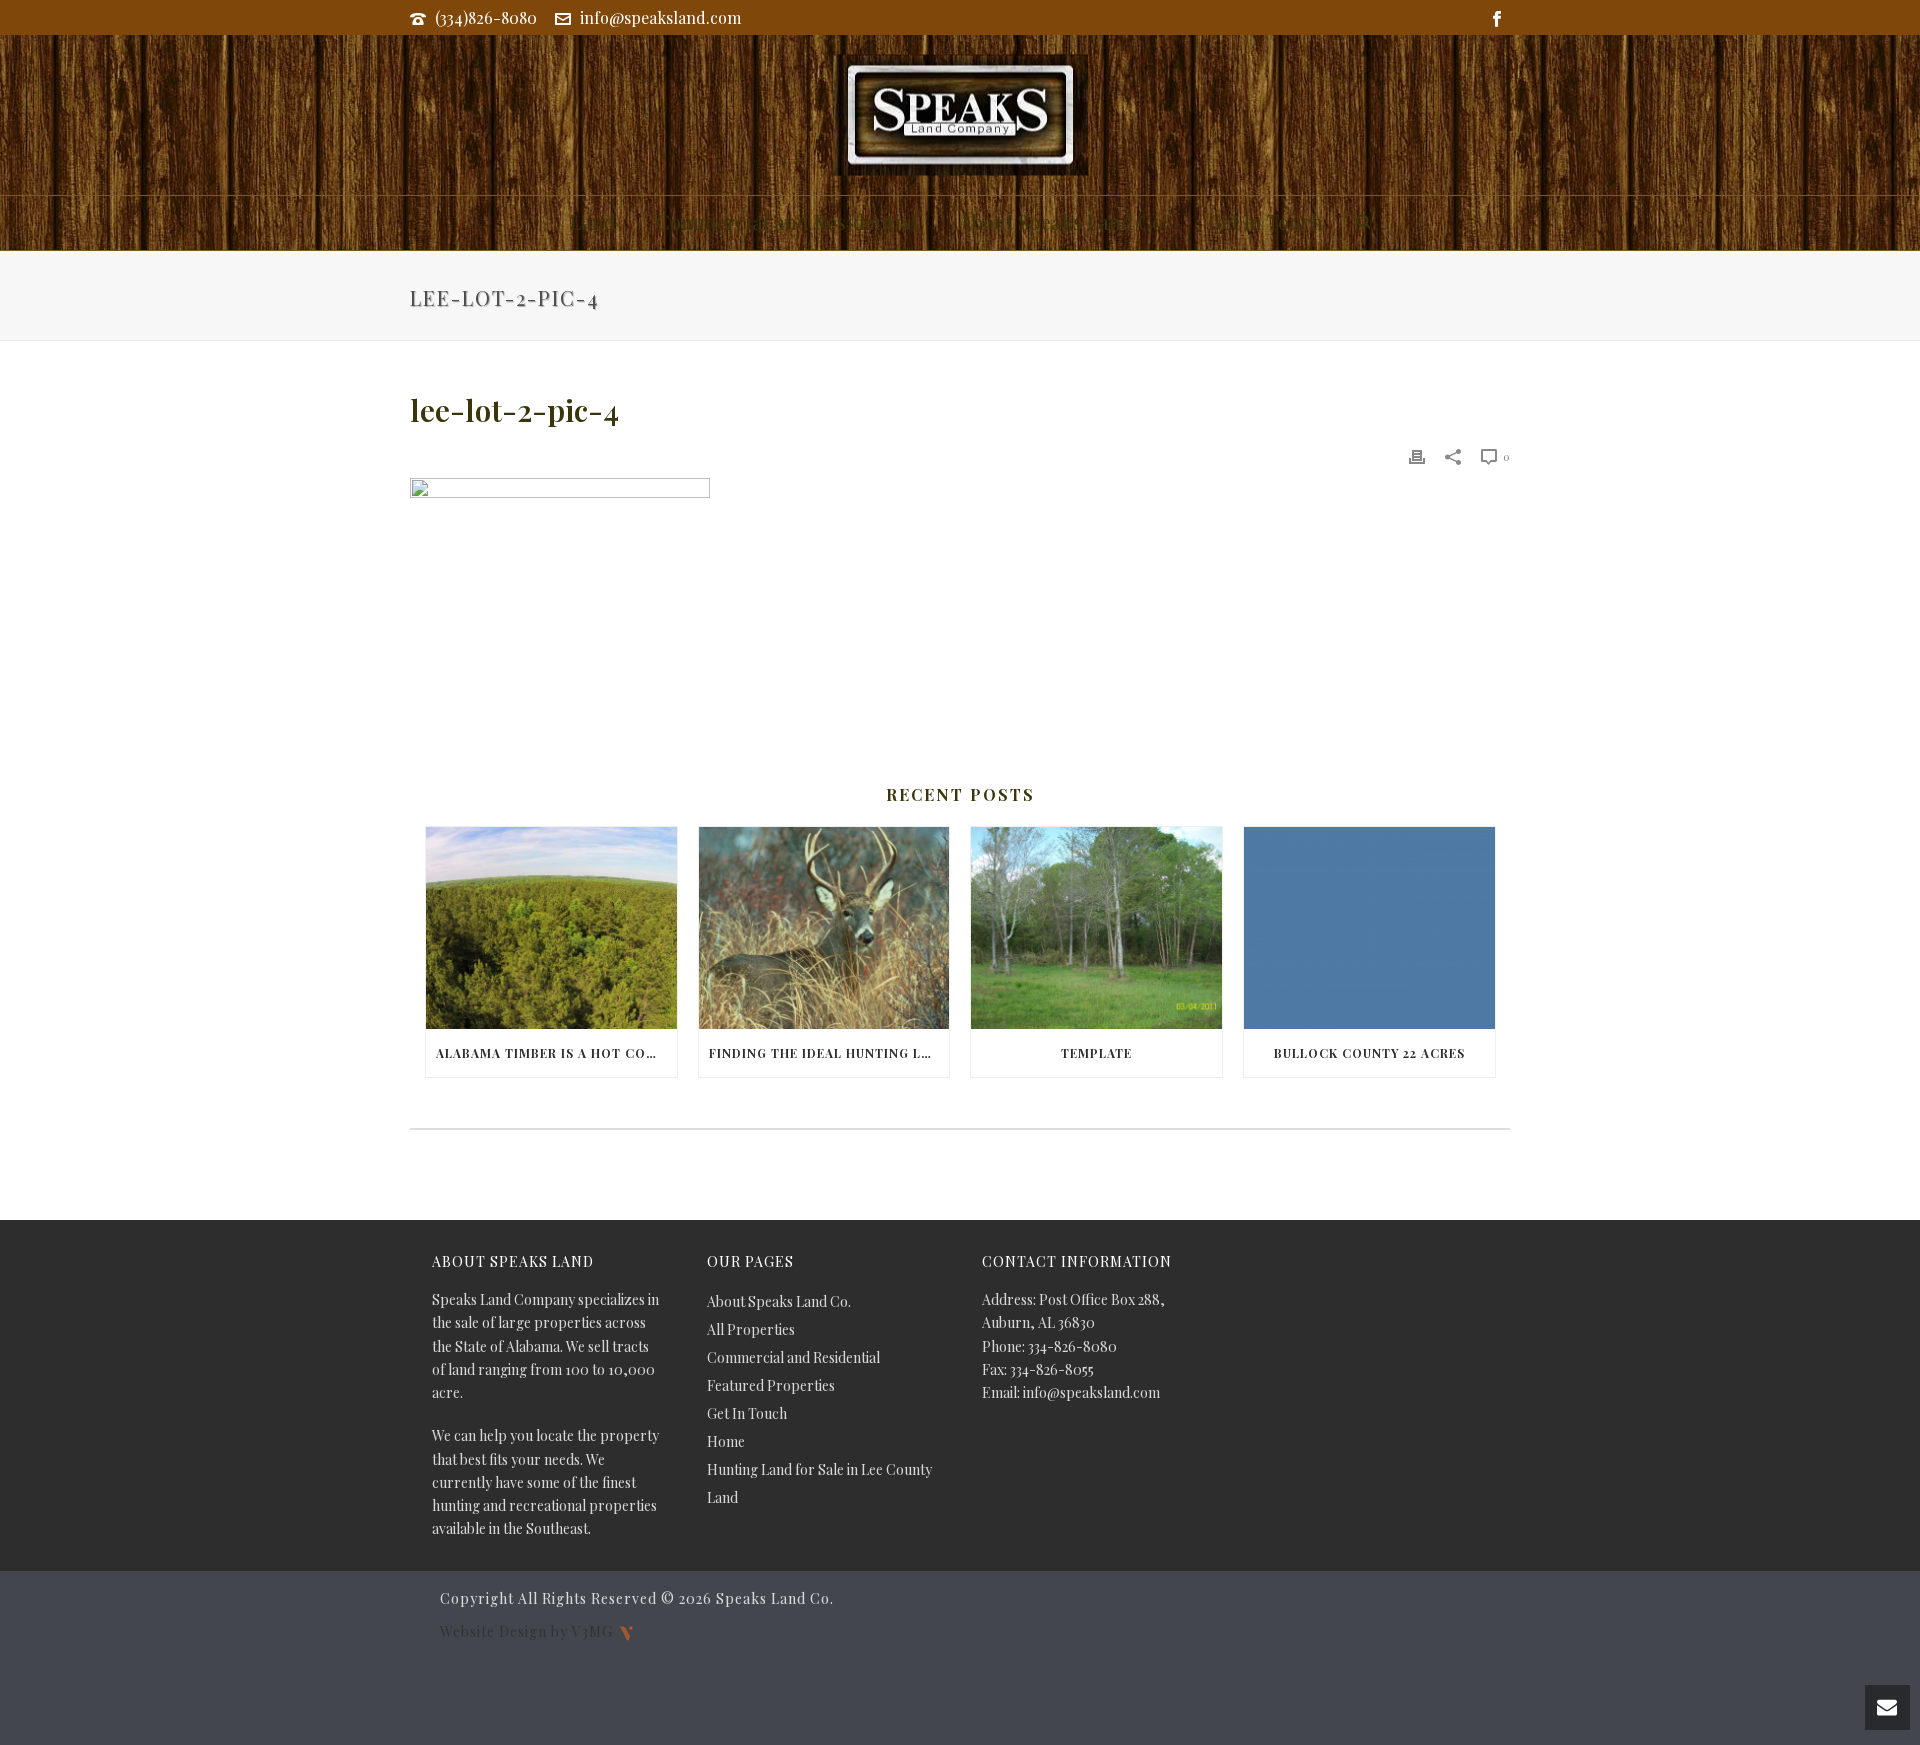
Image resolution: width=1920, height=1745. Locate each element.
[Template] (1096, 927)
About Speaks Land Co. (1063, 221)
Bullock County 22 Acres (1369, 1053)
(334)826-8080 (486, 17)
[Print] (1417, 455)
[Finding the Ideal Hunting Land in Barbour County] (824, 927)
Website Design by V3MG (528, 1630)
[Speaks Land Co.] (960, 115)
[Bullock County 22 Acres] (1369, 927)
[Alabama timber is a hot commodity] (551, 927)
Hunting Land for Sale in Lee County (819, 1470)
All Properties (751, 1330)
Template (1096, 1053)
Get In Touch (1265, 221)
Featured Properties (771, 1386)
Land (593, 221)
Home (726, 1442)
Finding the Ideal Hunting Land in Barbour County (829, 1053)
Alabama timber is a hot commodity (556, 1053)
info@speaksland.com (660, 17)
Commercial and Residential (787, 221)
